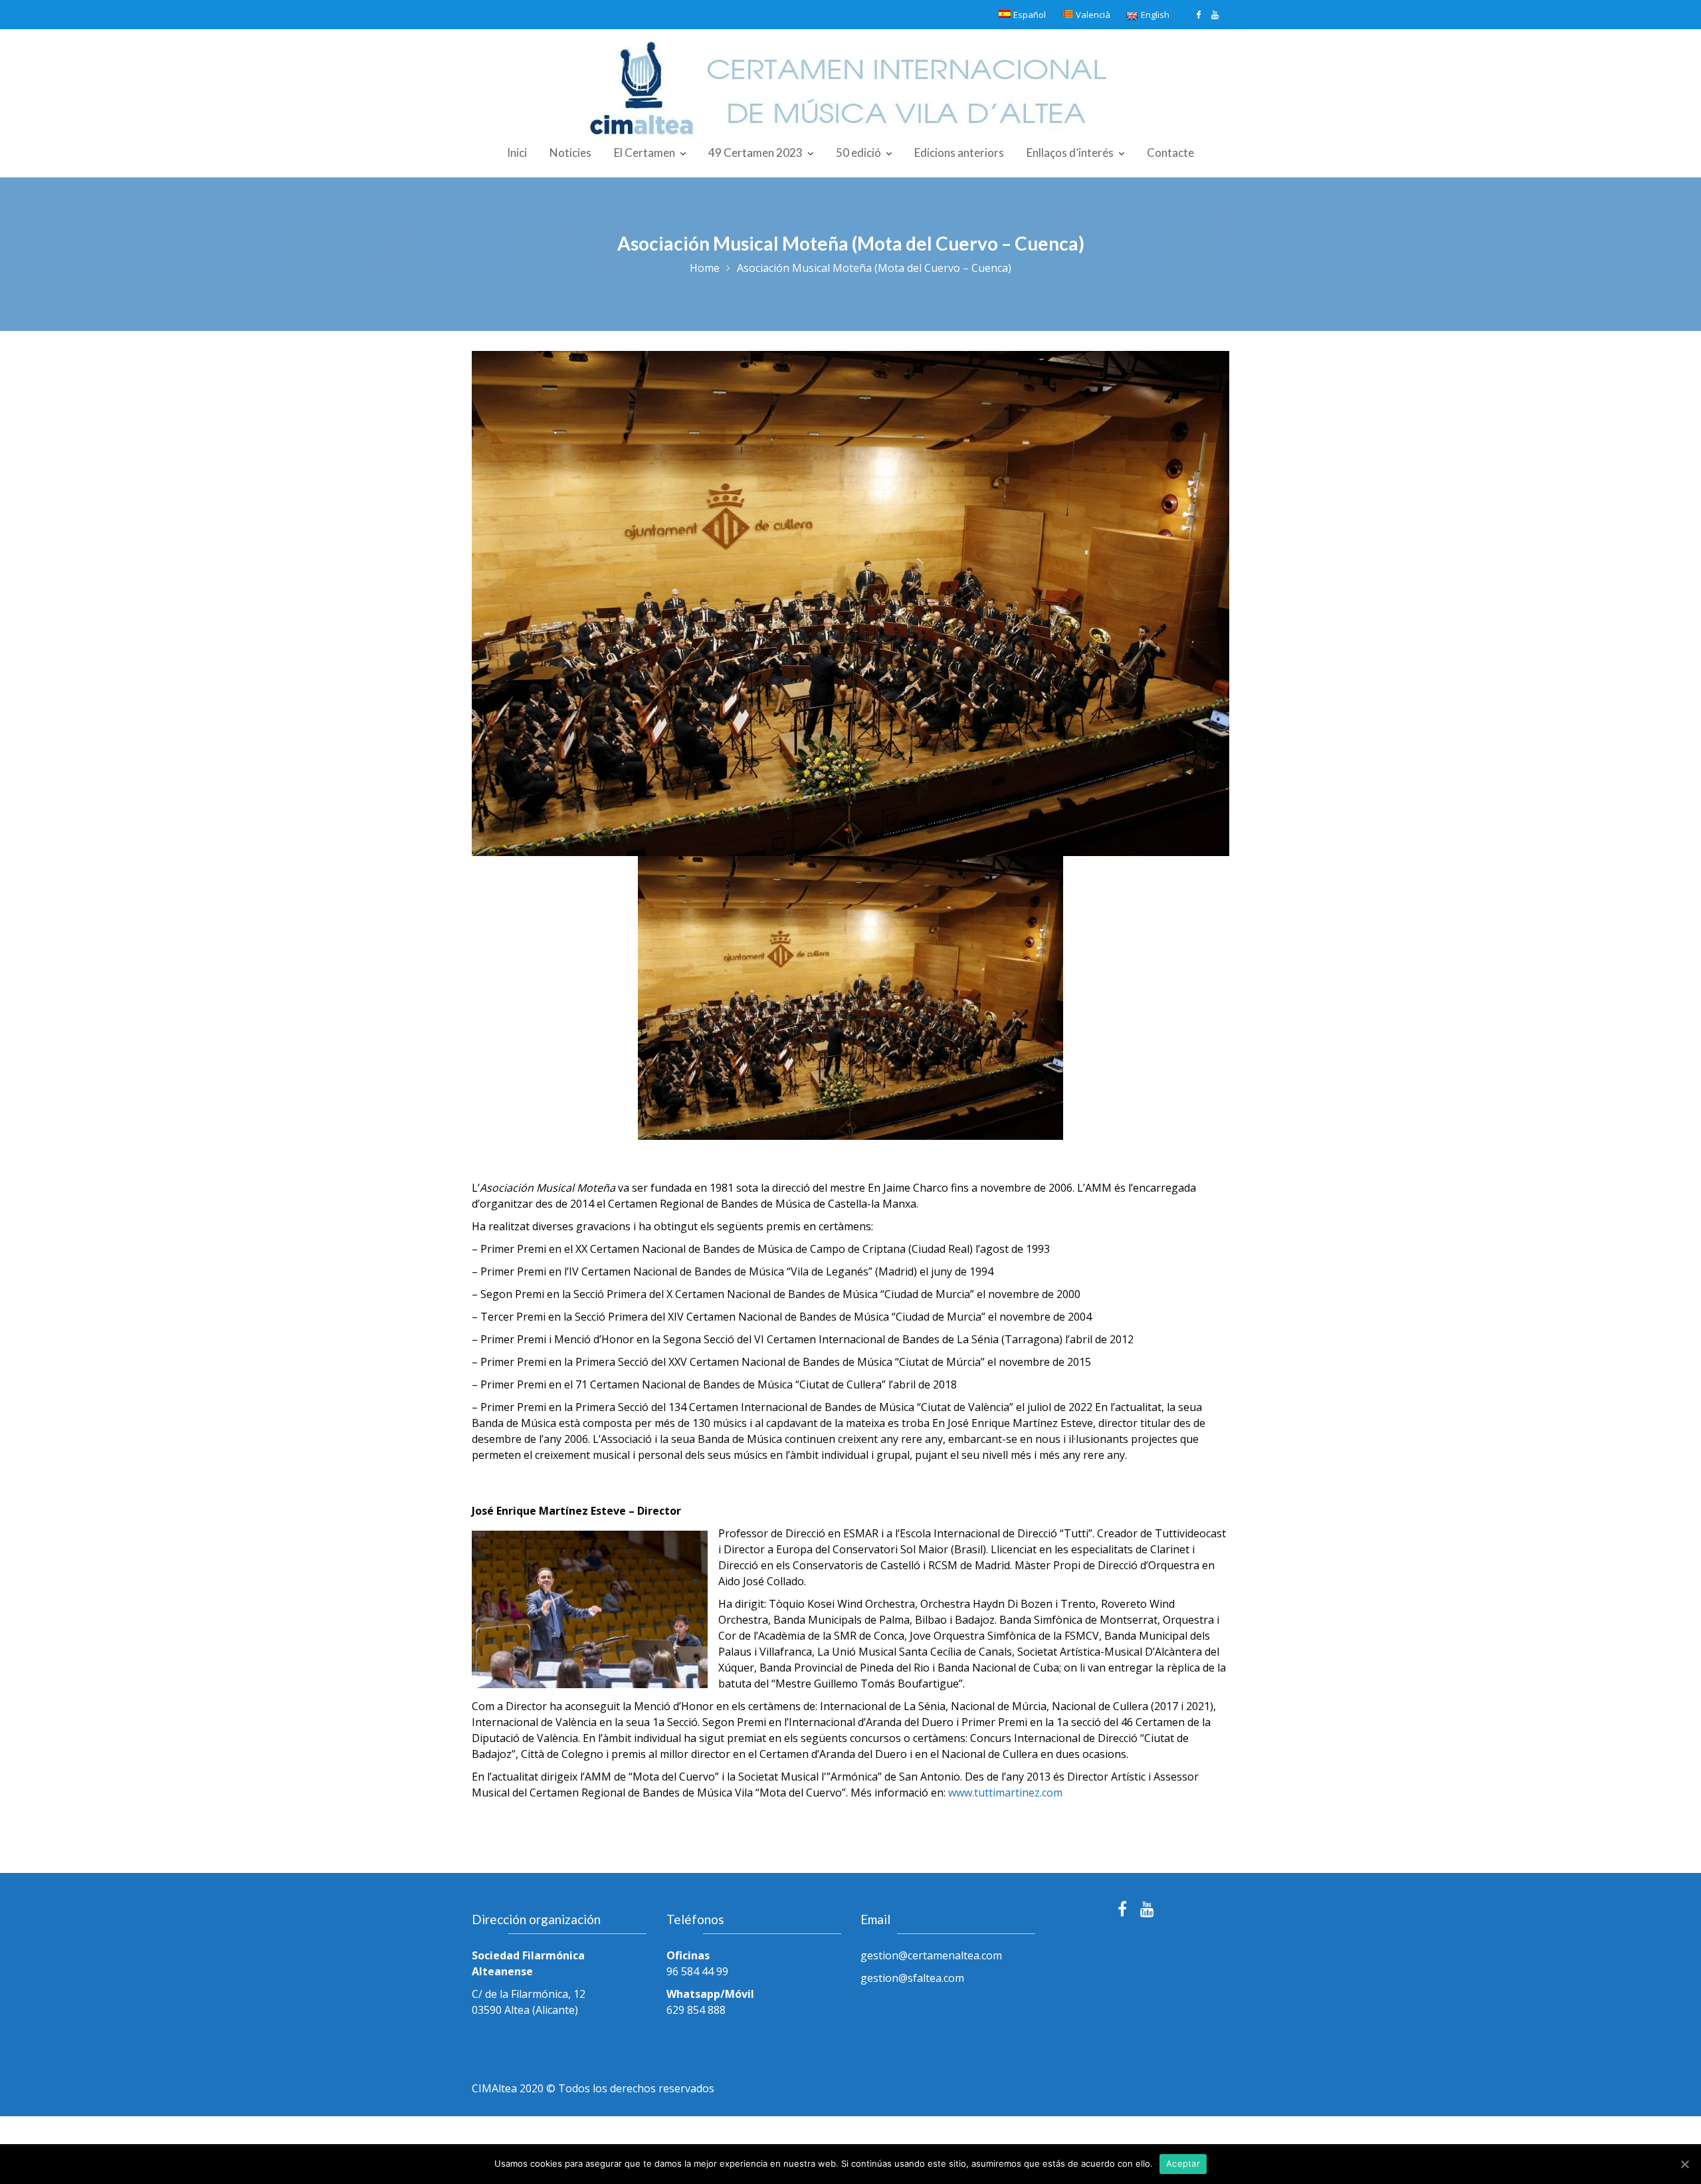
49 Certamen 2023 (755, 153)
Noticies (570, 153)
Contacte (1170, 153)
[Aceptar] (1684, 2164)
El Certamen (645, 153)
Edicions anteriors (959, 153)
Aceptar (1183, 2163)
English (1155, 15)
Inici (517, 153)
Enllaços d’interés (1070, 153)
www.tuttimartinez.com (1005, 1793)
